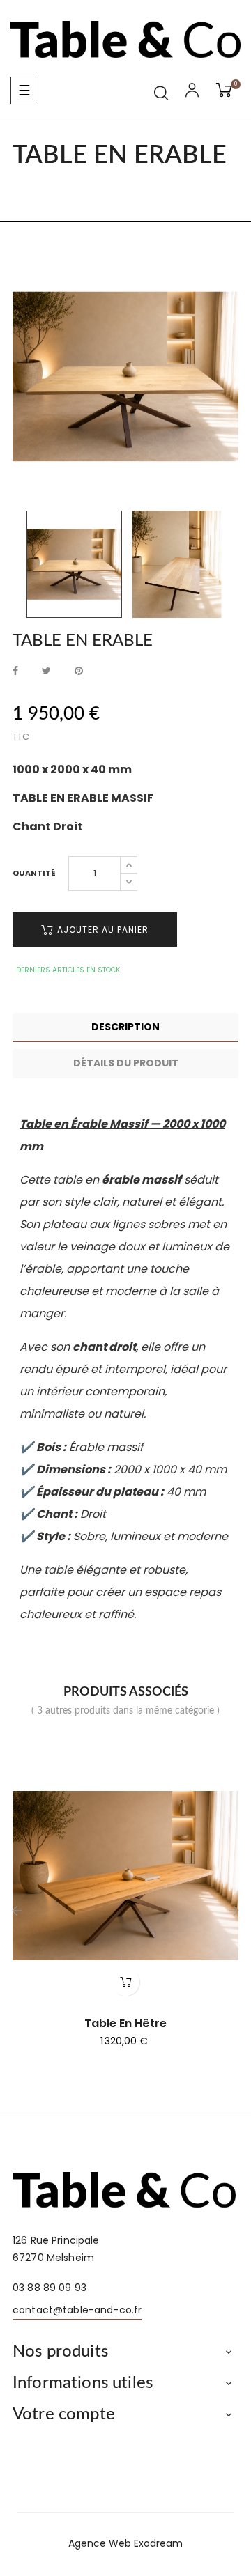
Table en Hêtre (125, 2024)
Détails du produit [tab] (126, 1063)
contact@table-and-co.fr (77, 2310)
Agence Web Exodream (125, 2543)
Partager (15, 671)
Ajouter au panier (101, 930)
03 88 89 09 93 (50, 2288)
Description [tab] (125, 1027)
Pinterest (79, 671)
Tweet (46, 671)
